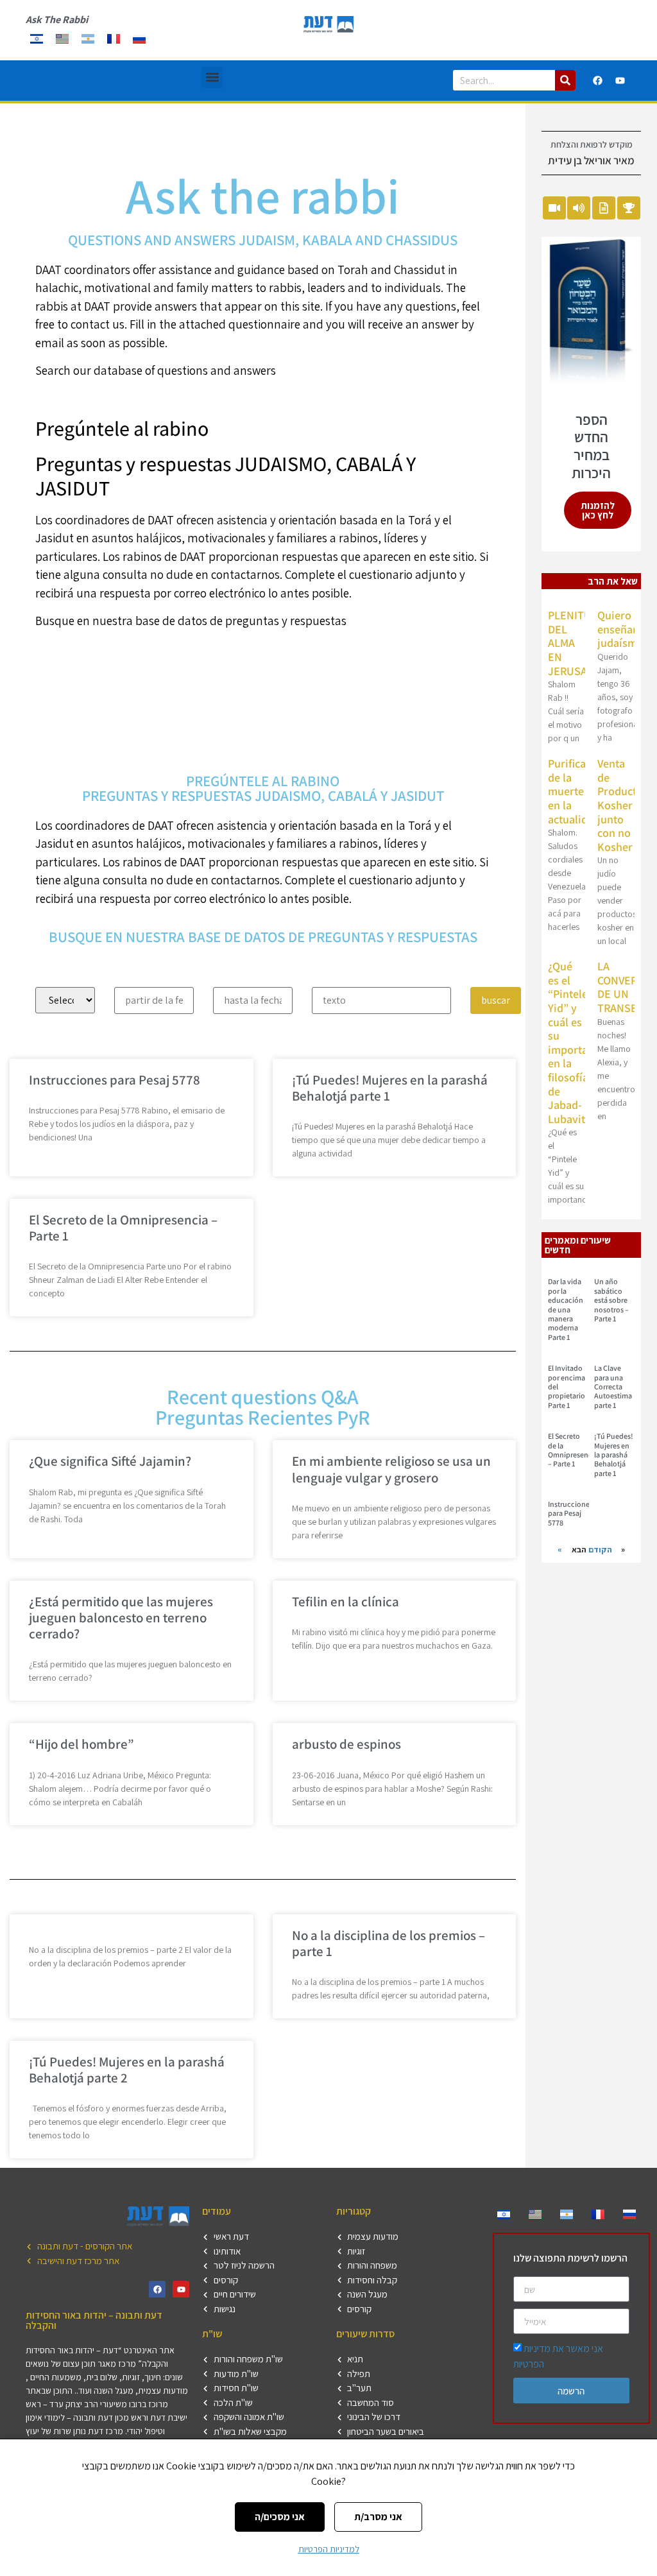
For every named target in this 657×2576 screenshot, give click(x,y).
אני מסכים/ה (280, 2517)
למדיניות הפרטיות (329, 2549)
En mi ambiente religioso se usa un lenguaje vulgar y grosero (391, 1469)
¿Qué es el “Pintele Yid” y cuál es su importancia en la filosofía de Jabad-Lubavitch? (578, 1043)
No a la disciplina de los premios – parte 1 (388, 1943)
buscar (496, 1000)
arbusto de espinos (346, 1744)
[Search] (565, 80)
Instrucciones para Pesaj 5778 (115, 1080)
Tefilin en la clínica (346, 1601)
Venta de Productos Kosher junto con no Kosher (623, 805)
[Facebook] (598, 80)
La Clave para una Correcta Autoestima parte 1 (613, 1387)
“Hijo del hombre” (81, 1744)
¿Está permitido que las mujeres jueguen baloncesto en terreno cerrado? (121, 1618)
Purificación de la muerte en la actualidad (577, 791)
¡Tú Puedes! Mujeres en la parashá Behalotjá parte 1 (390, 1088)
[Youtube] (620, 80)
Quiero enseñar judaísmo (620, 629)
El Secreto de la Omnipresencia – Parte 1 (123, 1228)
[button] (212, 77)
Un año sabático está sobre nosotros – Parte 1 (611, 1300)
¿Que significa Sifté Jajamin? (110, 1461)
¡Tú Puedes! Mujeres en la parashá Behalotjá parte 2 (127, 2070)
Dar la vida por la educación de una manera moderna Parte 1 (566, 1309)
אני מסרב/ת (378, 2517)
